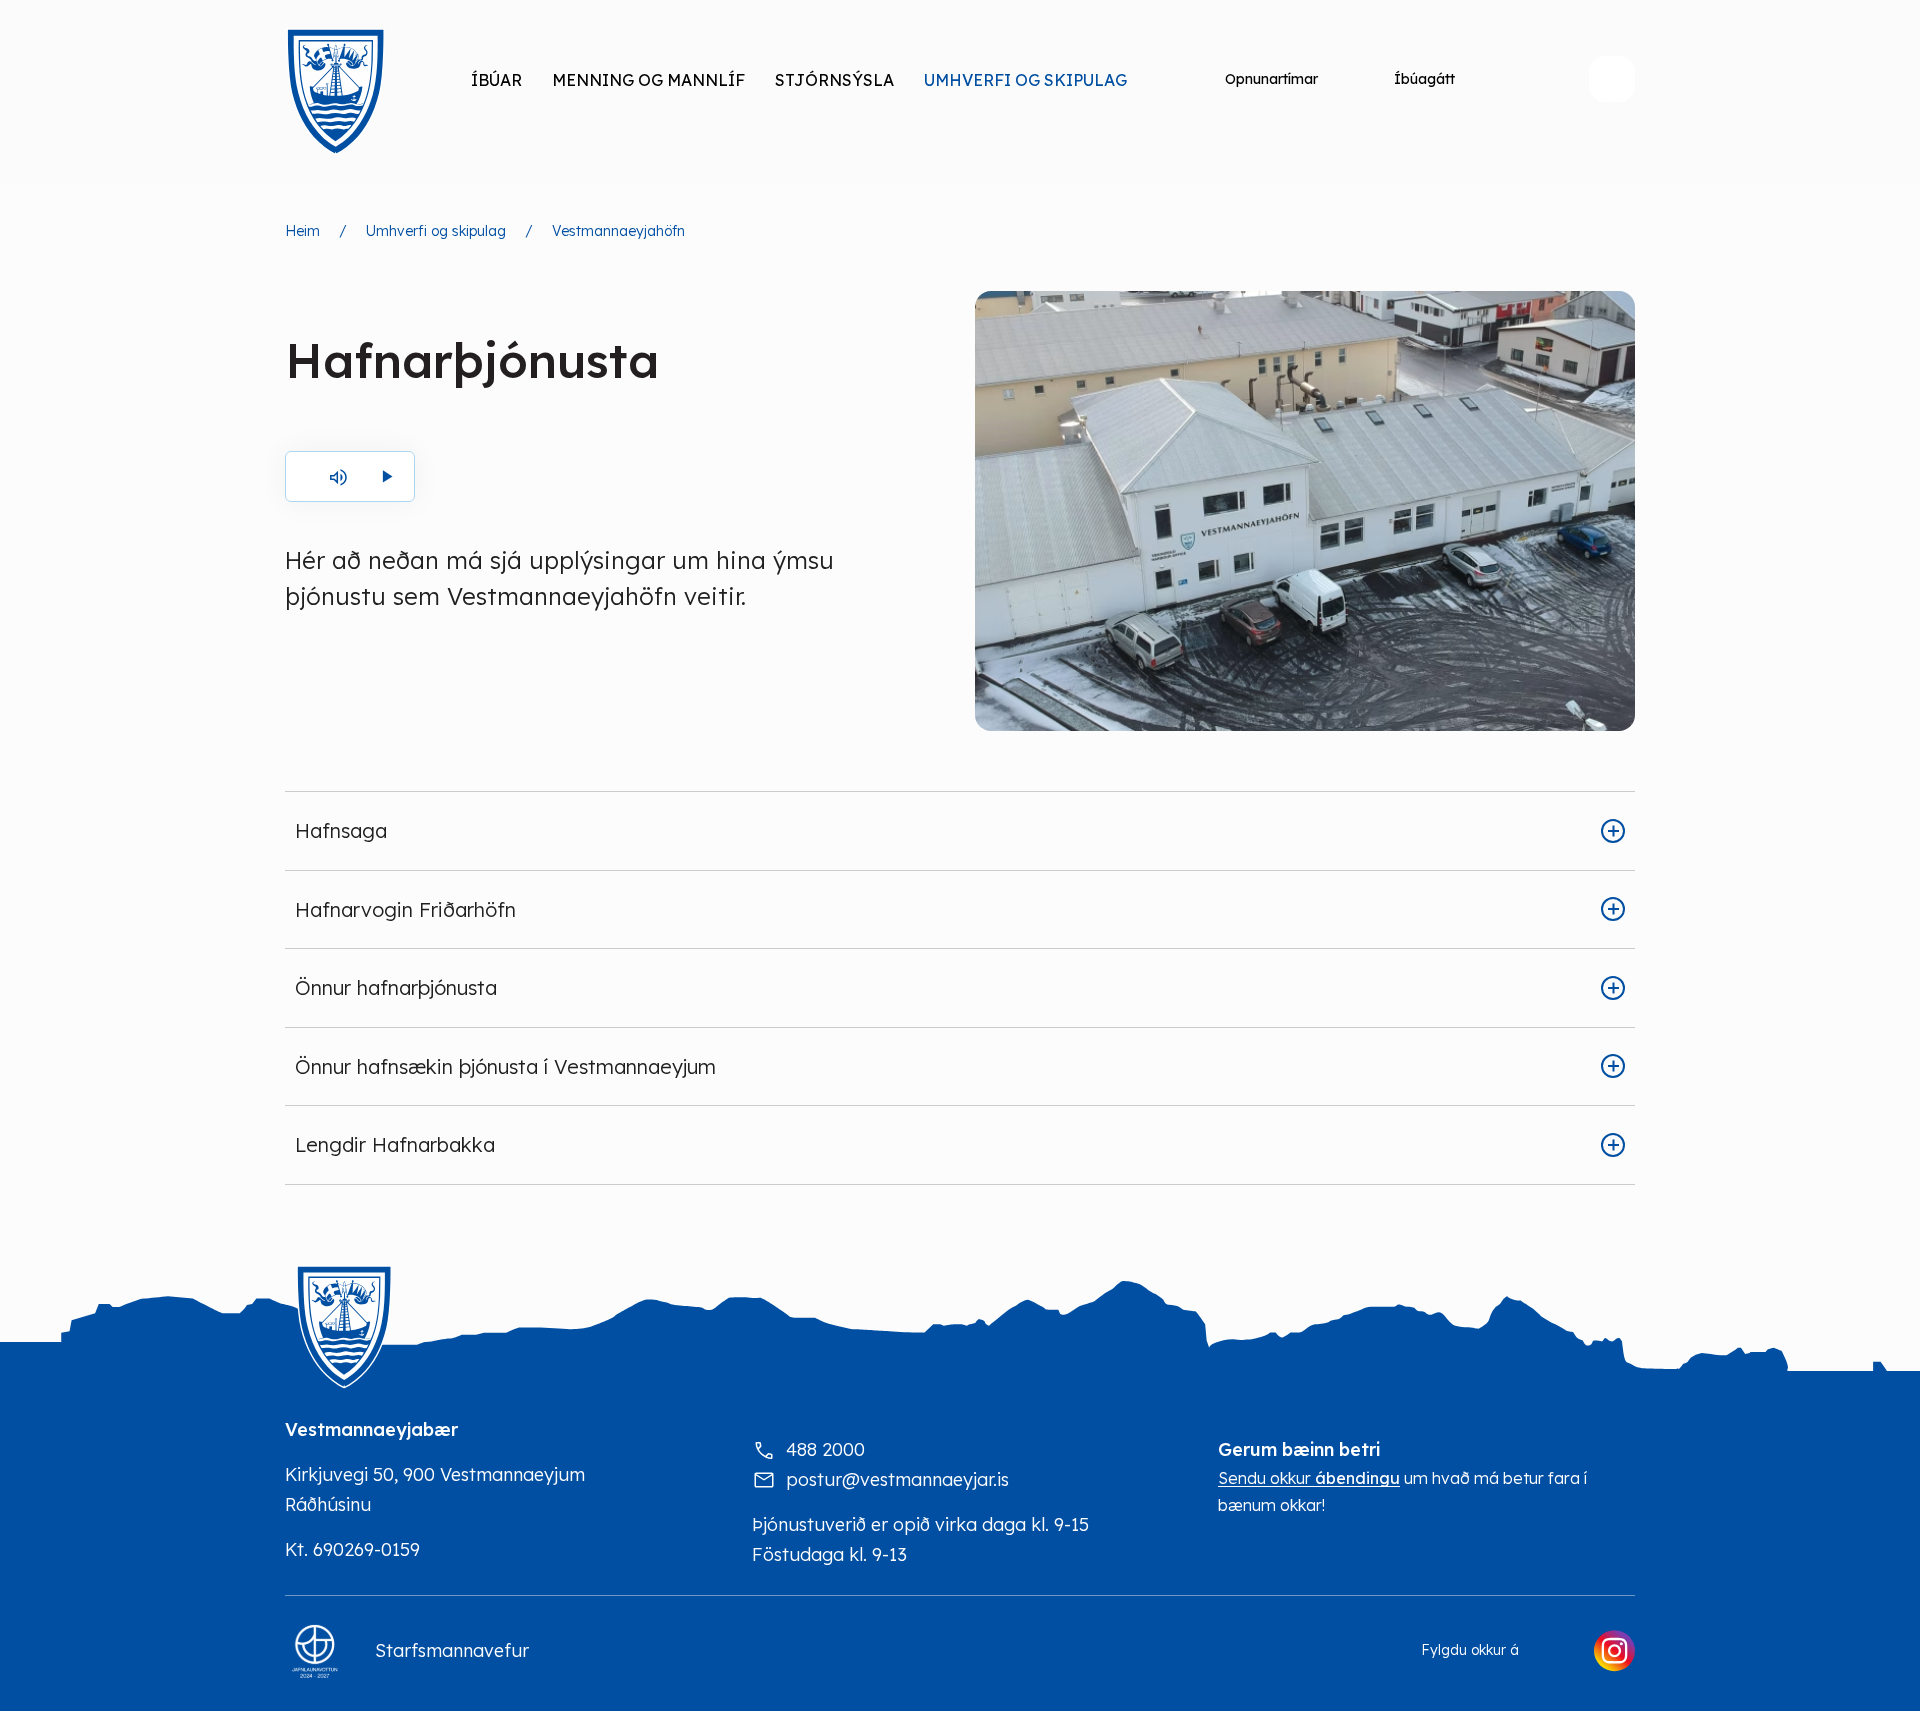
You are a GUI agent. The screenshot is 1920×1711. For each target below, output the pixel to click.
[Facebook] (1556, 1651)
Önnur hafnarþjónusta (396, 987)
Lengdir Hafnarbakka (395, 1144)
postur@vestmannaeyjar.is (897, 1479)
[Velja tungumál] (1527, 79)
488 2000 (825, 1449)
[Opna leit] (1612, 79)
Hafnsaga (341, 830)
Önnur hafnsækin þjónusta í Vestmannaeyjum (505, 1066)
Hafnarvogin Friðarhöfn (405, 909)
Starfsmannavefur (452, 1650)
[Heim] (335, 92)
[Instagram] (1614, 1651)
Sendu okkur (1309, 1478)
